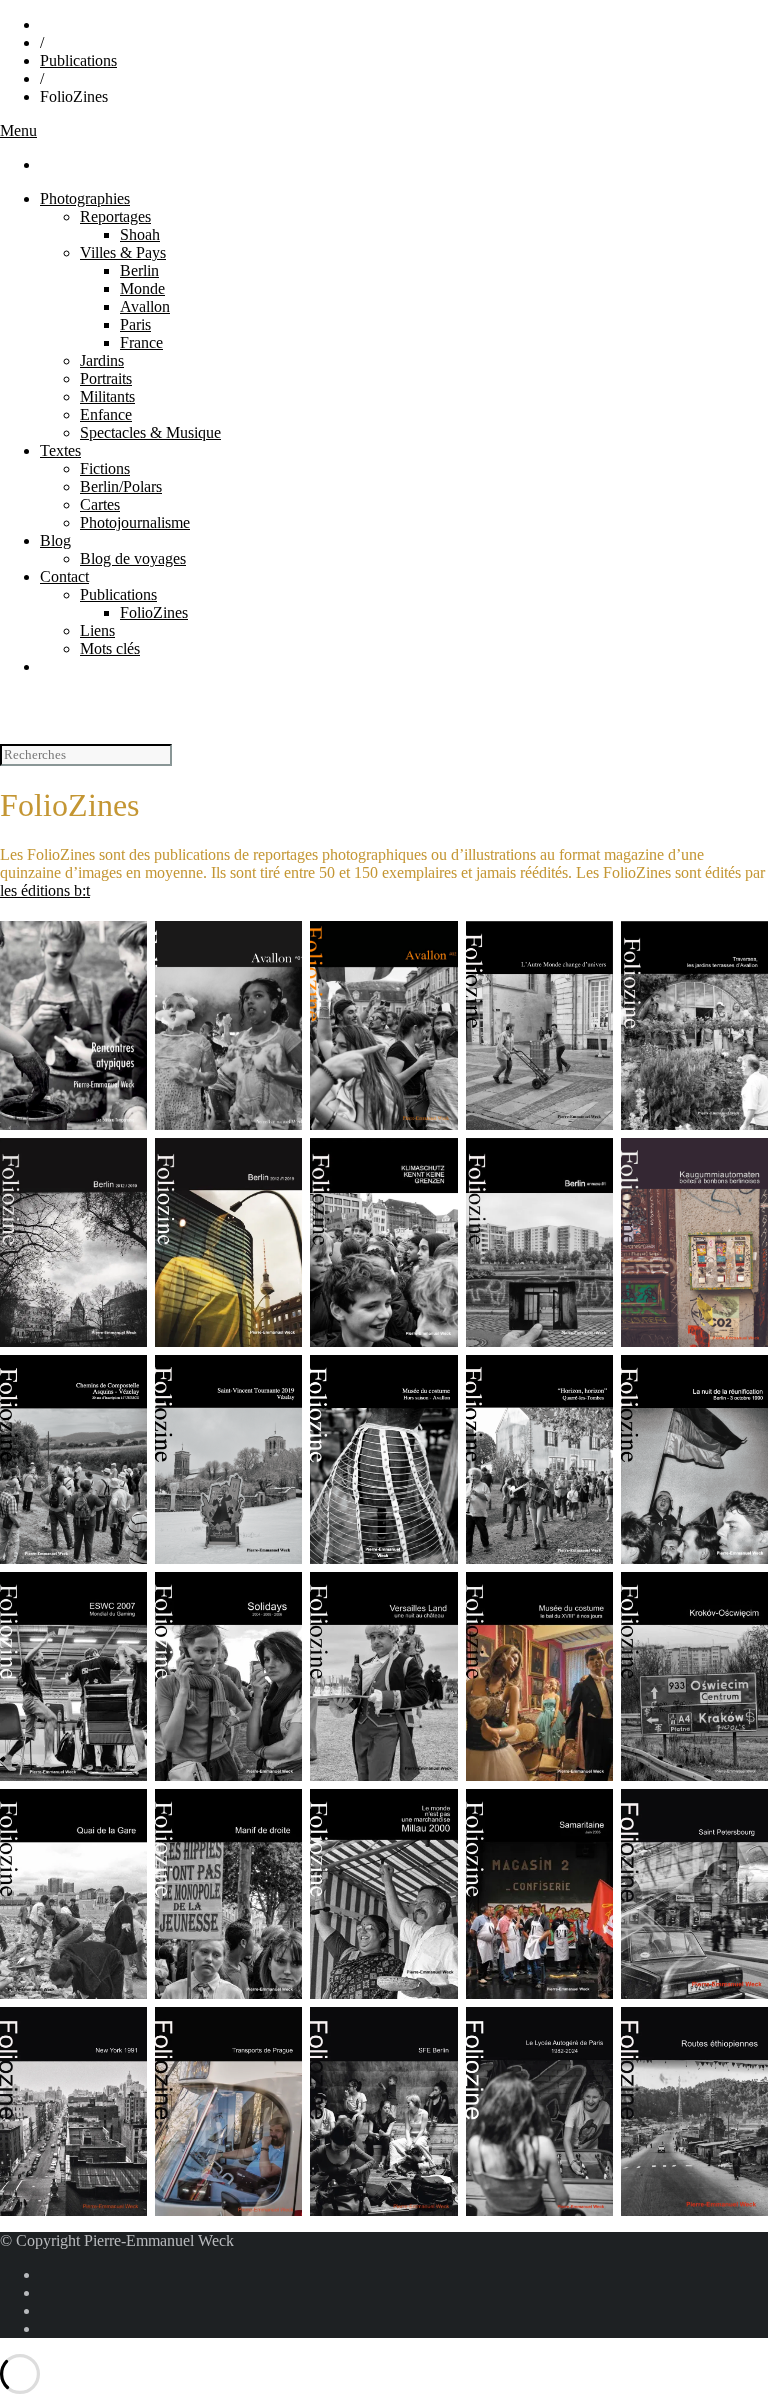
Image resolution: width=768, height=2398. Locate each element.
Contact (64, 576)
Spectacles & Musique (150, 432)
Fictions (105, 468)
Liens (97, 630)
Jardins (102, 360)
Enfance (106, 414)
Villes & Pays (123, 252)
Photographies (85, 198)
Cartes (100, 504)
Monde (142, 288)
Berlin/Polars (121, 486)
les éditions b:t (45, 890)
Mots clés (110, 648)
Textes (60, 450)
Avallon (145, 306)
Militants (107, 396)
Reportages (115, 216)
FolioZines (154, 612)
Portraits (106, 378)
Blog (55, 540)
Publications (78, 60)
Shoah (140, 234)
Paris (135, 324)
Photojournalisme (135, 522)
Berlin (139, 270)
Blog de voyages (133, 558)
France (141, 342)
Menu (18, 130)
